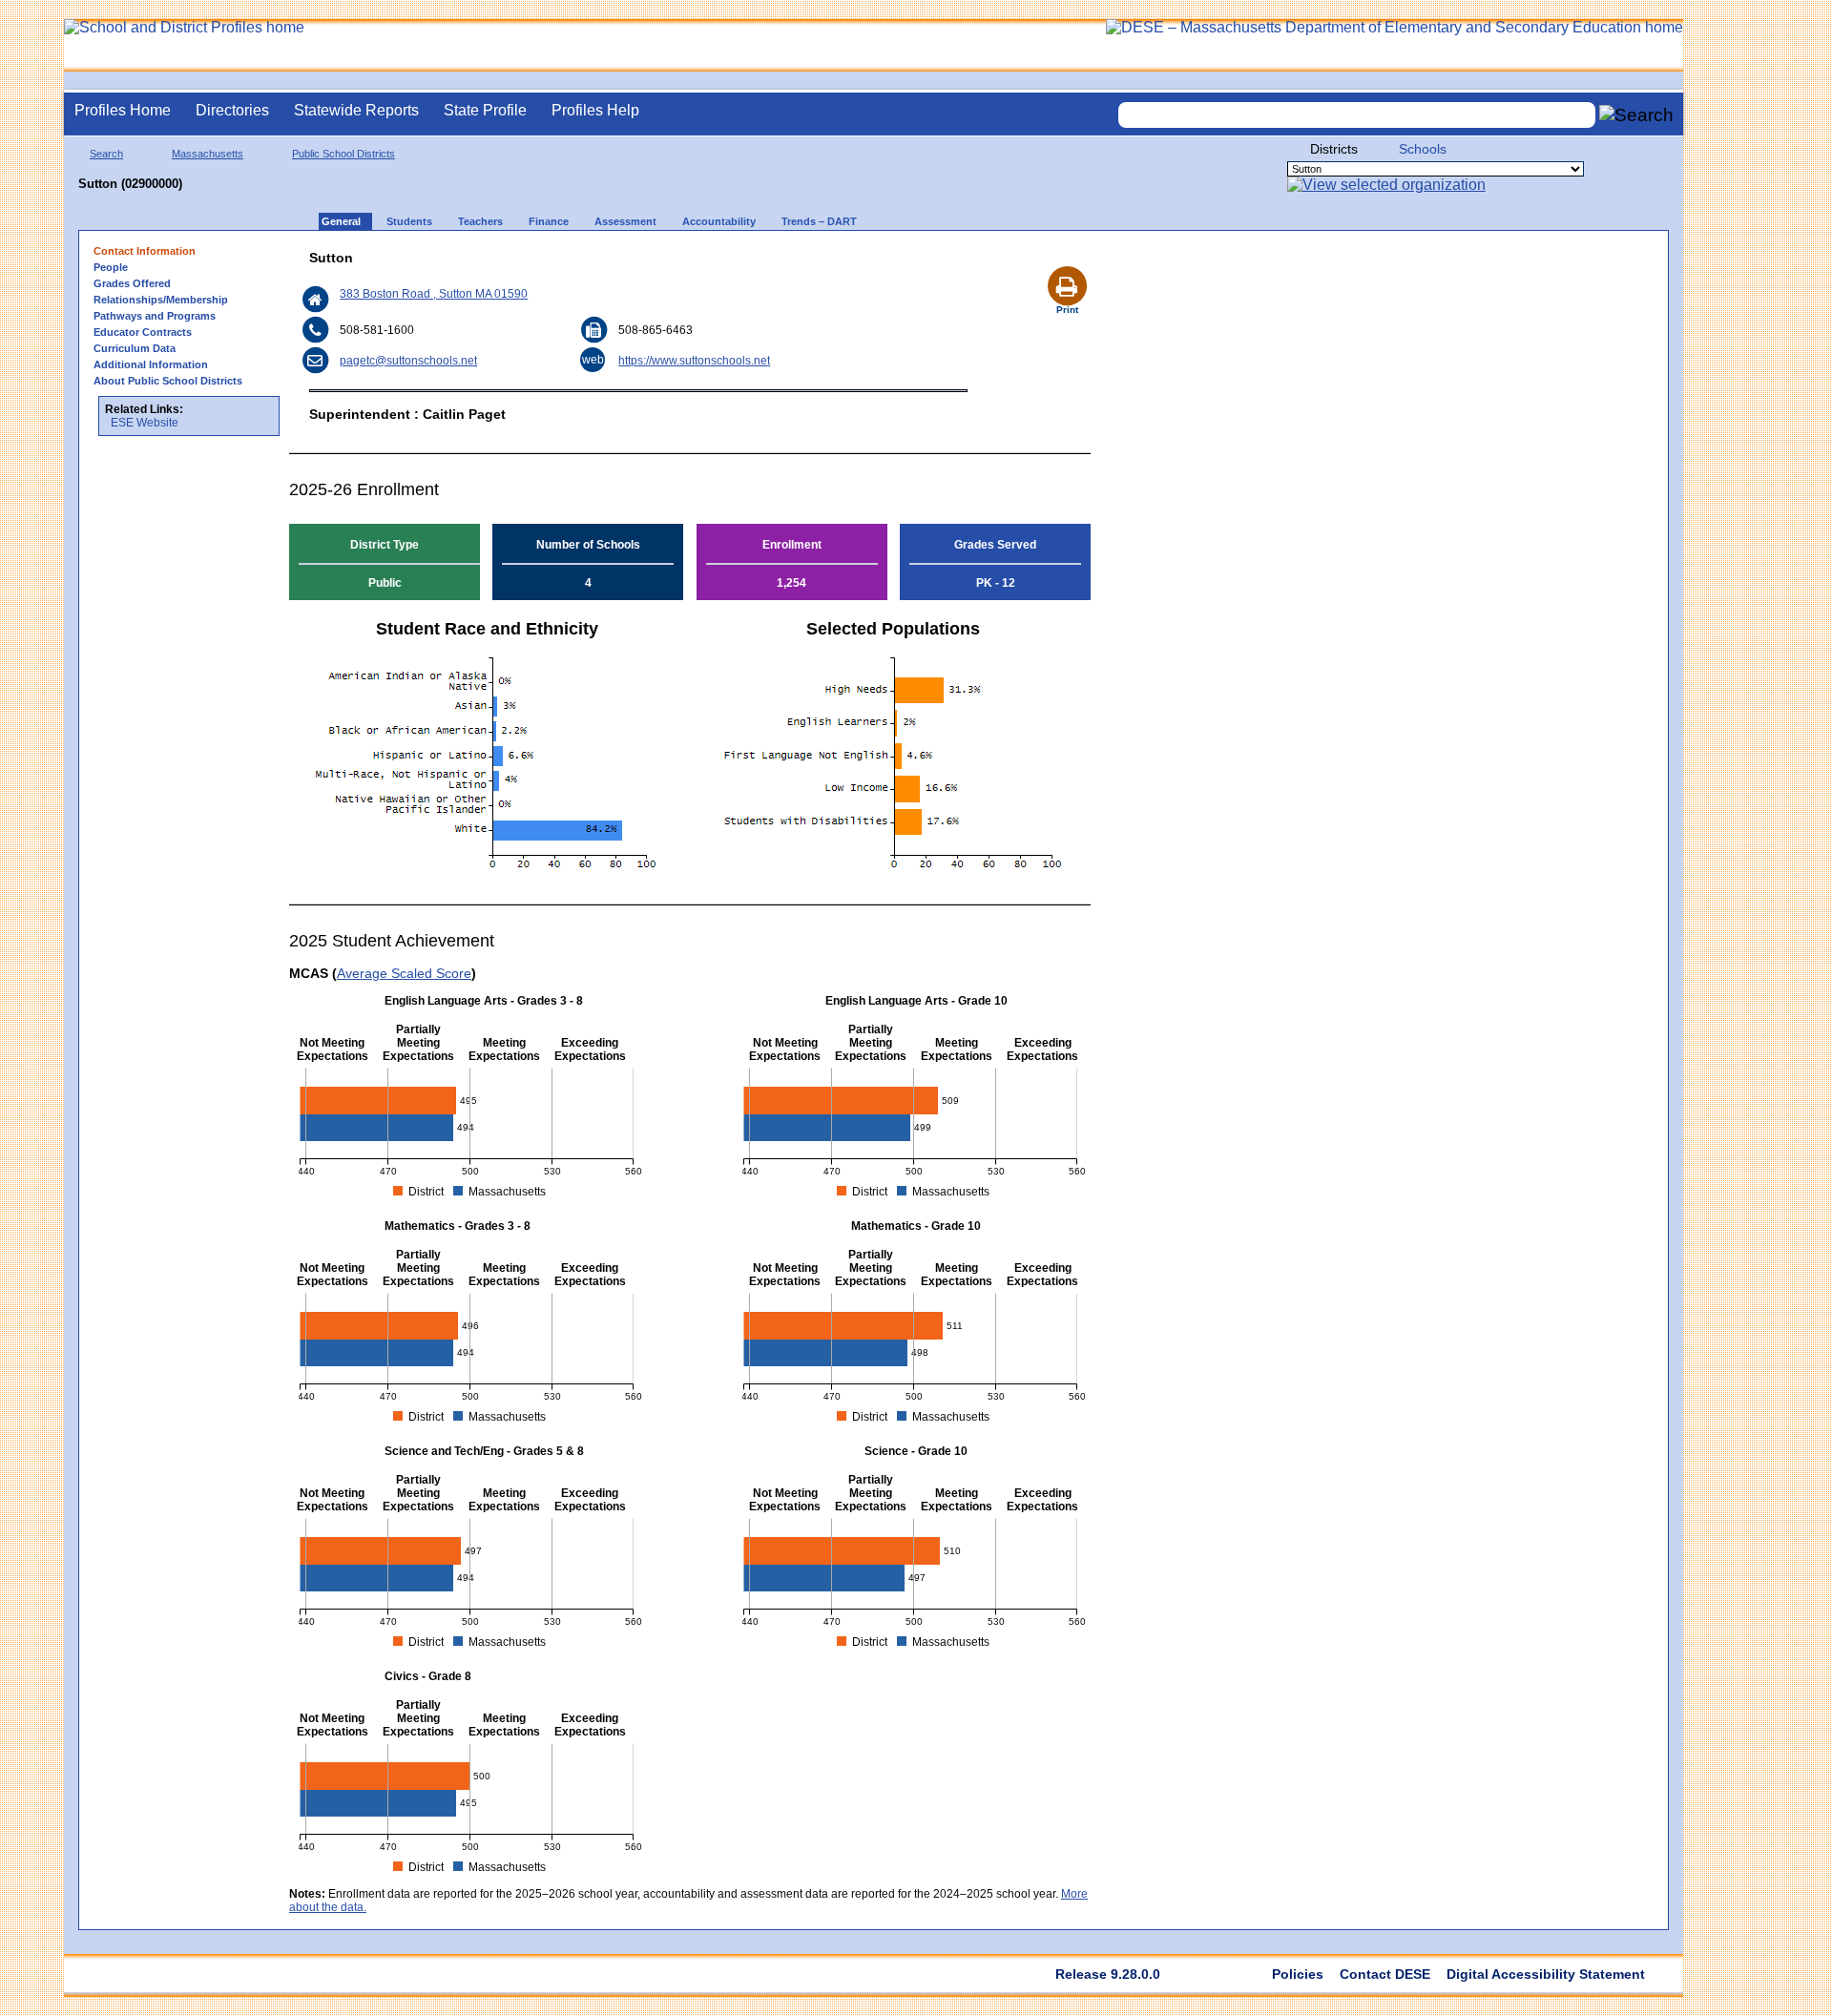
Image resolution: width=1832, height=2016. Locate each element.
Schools (1423, 149)
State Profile (485, 110)
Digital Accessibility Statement (1546, 1974)
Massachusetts (208, 154)
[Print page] (1067, 263)
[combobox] (1357, 115)
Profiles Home (123, 110)
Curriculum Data (135, 348)
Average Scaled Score (404, 973)
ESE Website (145, 423)
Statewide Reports (356, 110)
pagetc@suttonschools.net (408, 361)
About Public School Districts (168, 381)
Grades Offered (132, 283)
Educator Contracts (143, 332)
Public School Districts (343, 154)
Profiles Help (595, 110)
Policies (1298, 1974)
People (111, 267)
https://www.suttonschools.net (694, 361)
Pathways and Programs (155, 316)
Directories (232, 110)
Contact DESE (1385, 1974)
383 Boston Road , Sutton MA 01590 (434, 294)
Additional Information (151, 364)
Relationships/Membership (161, 300)
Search (106, 154)
